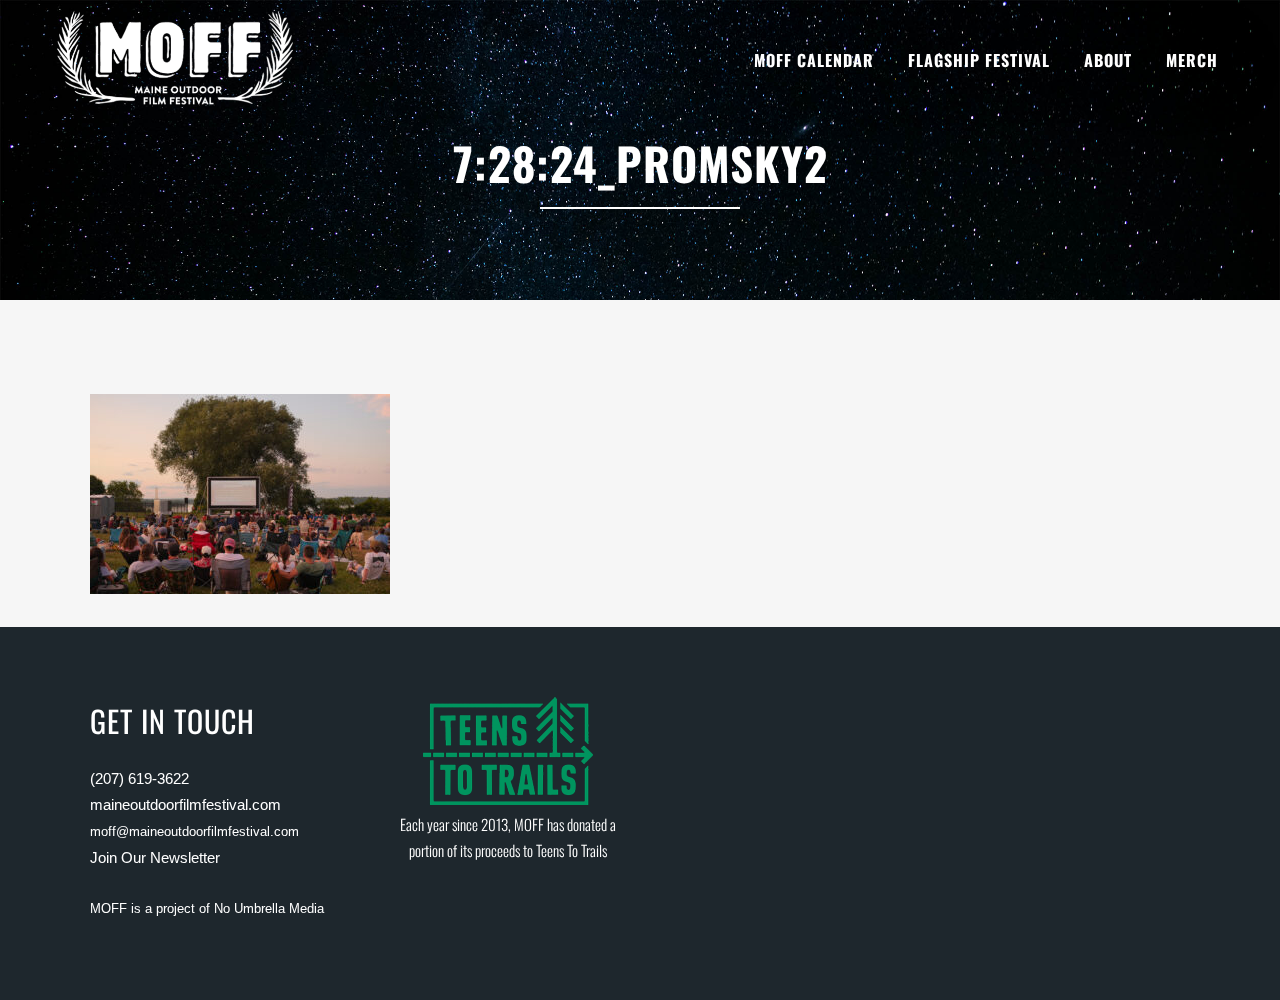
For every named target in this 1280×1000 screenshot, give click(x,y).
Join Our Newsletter (155, 857)
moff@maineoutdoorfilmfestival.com (194, 831)
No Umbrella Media (269, 908)
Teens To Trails (571, 850)
